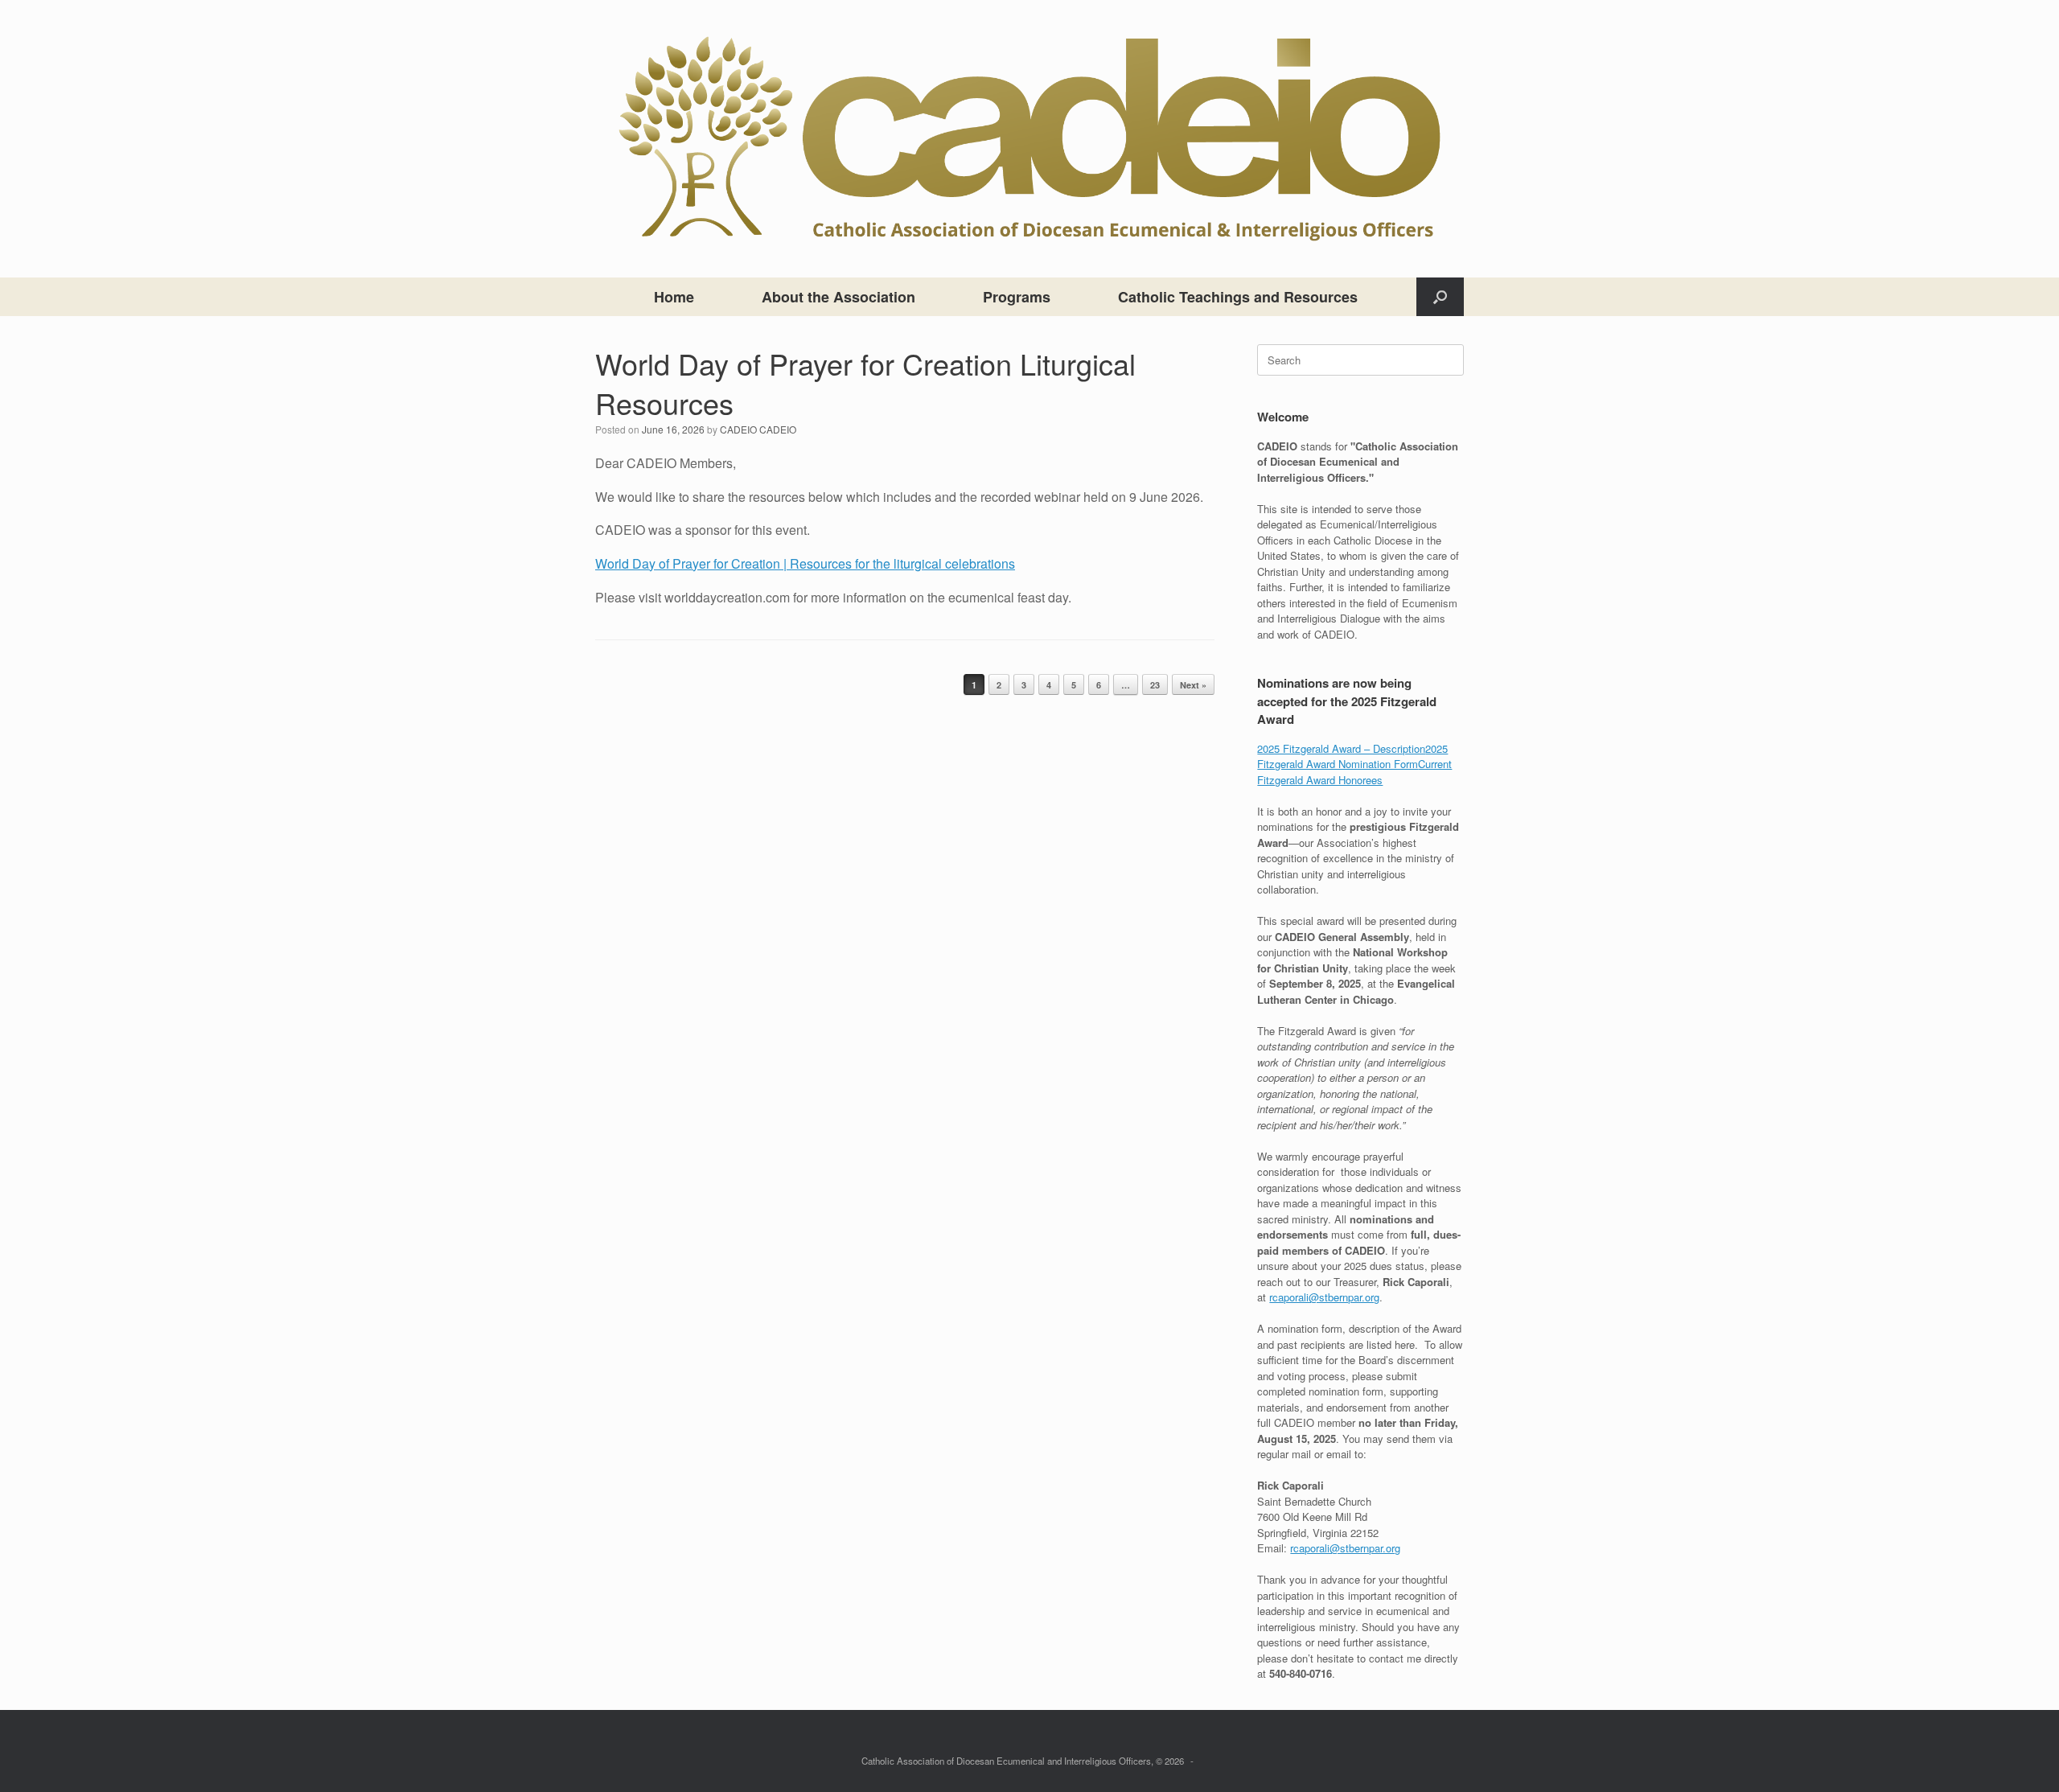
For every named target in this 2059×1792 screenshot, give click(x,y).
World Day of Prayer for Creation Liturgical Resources (865, 383)
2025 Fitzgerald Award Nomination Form (1352, 756)
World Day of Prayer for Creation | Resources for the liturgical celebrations (805, 563)
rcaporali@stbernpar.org (1324, 1297)
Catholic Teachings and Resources (1238, 297)
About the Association (838, 297)
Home (674, 297)
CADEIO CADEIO (758, 429)
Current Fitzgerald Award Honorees (1354, 772)
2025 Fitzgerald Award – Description (1341, 748)
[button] (1440, 297)
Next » (1193, 685)
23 (1155, 685)
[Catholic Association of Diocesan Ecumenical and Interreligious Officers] (1029, 139)
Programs (1017, 297)
